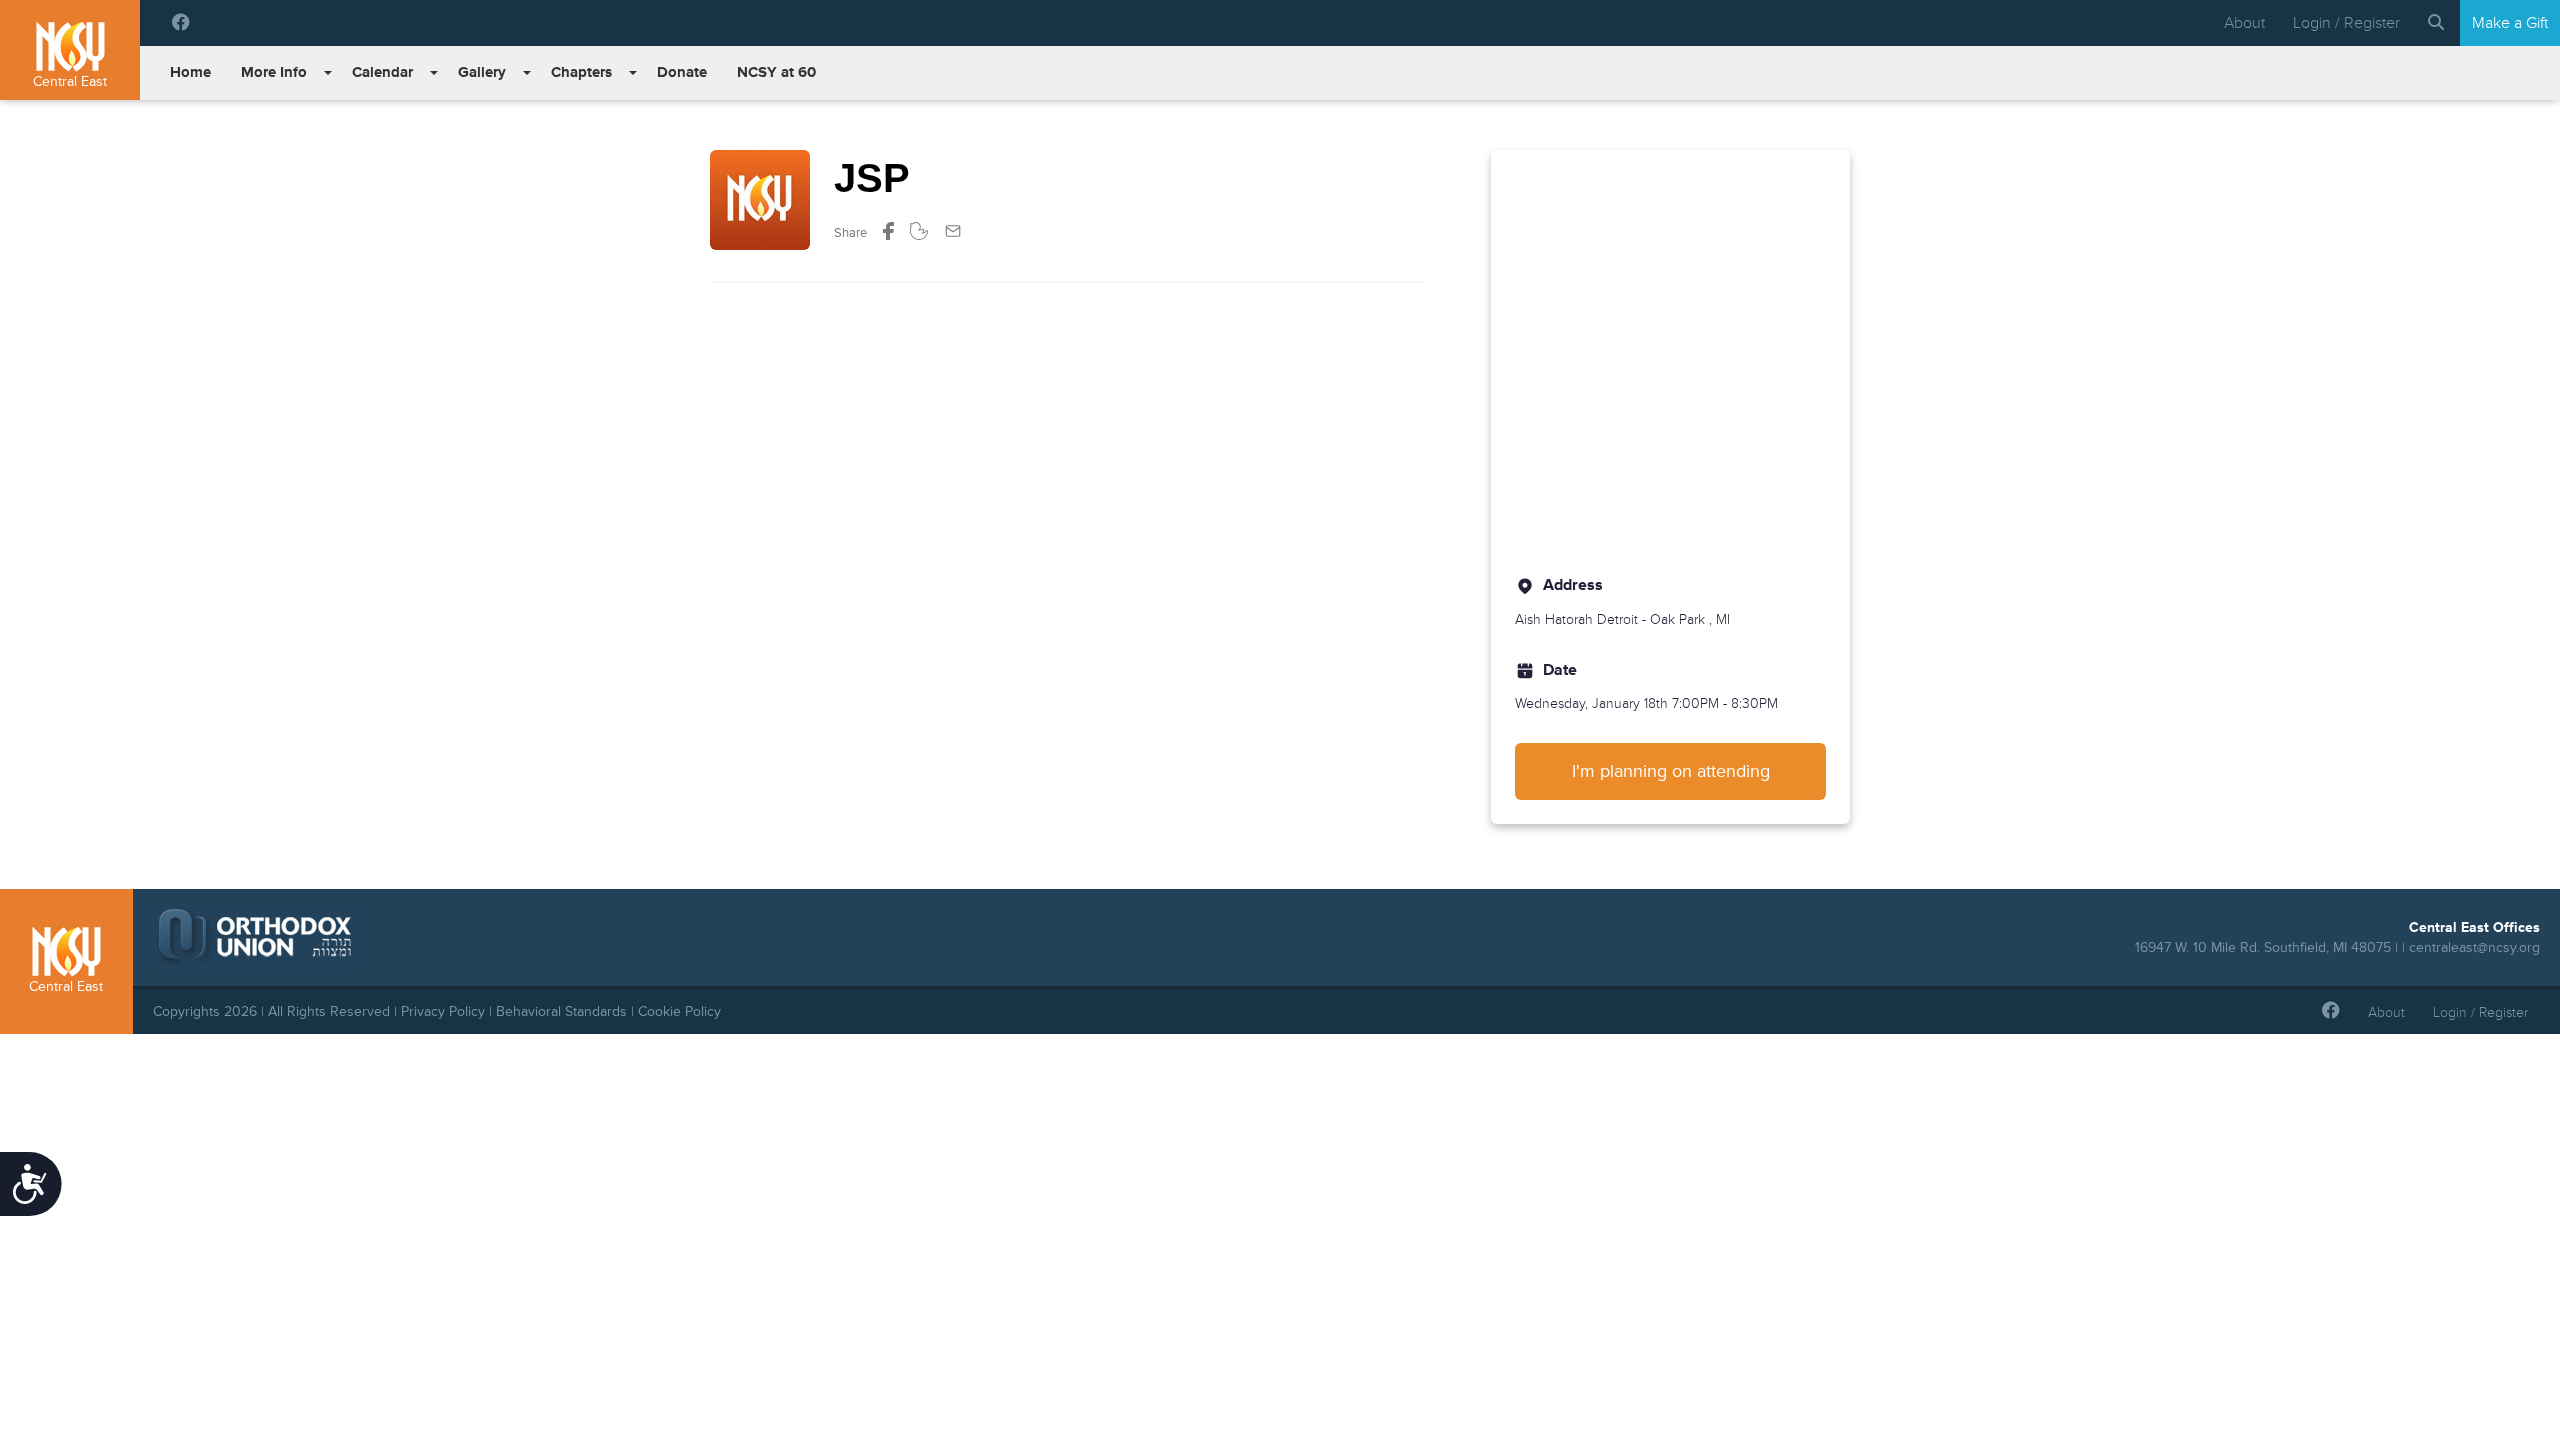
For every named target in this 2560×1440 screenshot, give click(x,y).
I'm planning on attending (1671, 771)
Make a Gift (2510, 23)
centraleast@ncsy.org (2474, 947)
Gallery (482, 72)
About (2244, 23)
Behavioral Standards (561, 1011)
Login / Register (2346, 23)
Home (190, 72)
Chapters (581, 72)
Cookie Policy (679, 1011)
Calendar (382, 72)
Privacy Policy (443, 1011)
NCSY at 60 (776, 72)
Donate (682, 72)
